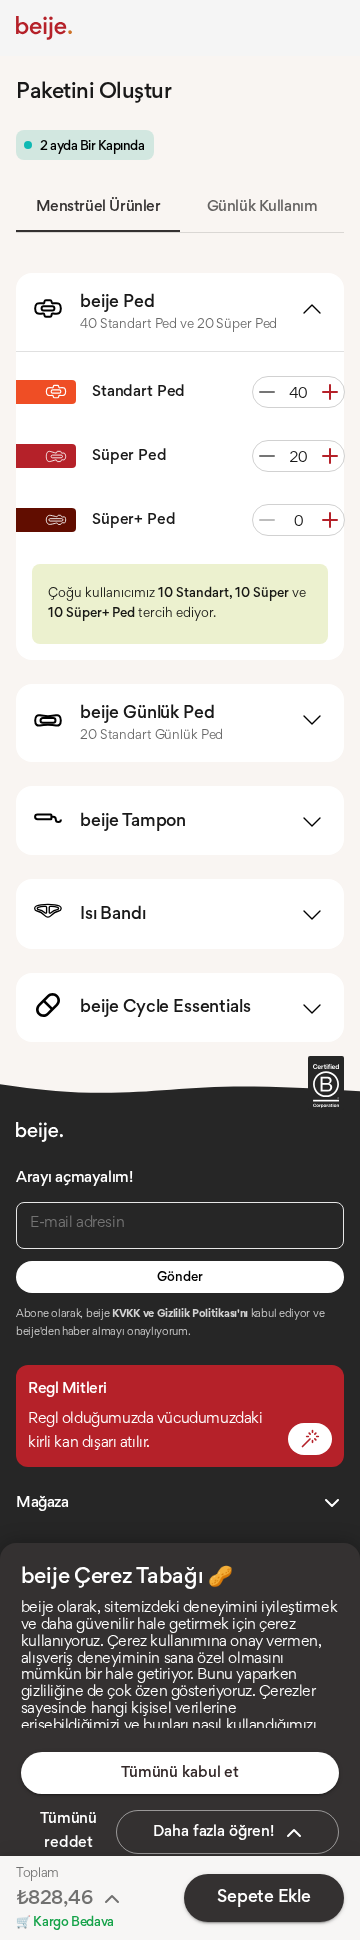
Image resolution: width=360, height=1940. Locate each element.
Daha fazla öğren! (213, 1832)
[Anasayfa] (44, 28)
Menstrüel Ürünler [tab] (98, 207)
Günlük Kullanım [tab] (262, 207)
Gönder (179, 1278)
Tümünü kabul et (180, 1773)
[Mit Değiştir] (310, 1439)
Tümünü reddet (68, 1831)
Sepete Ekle (263, 1898)
